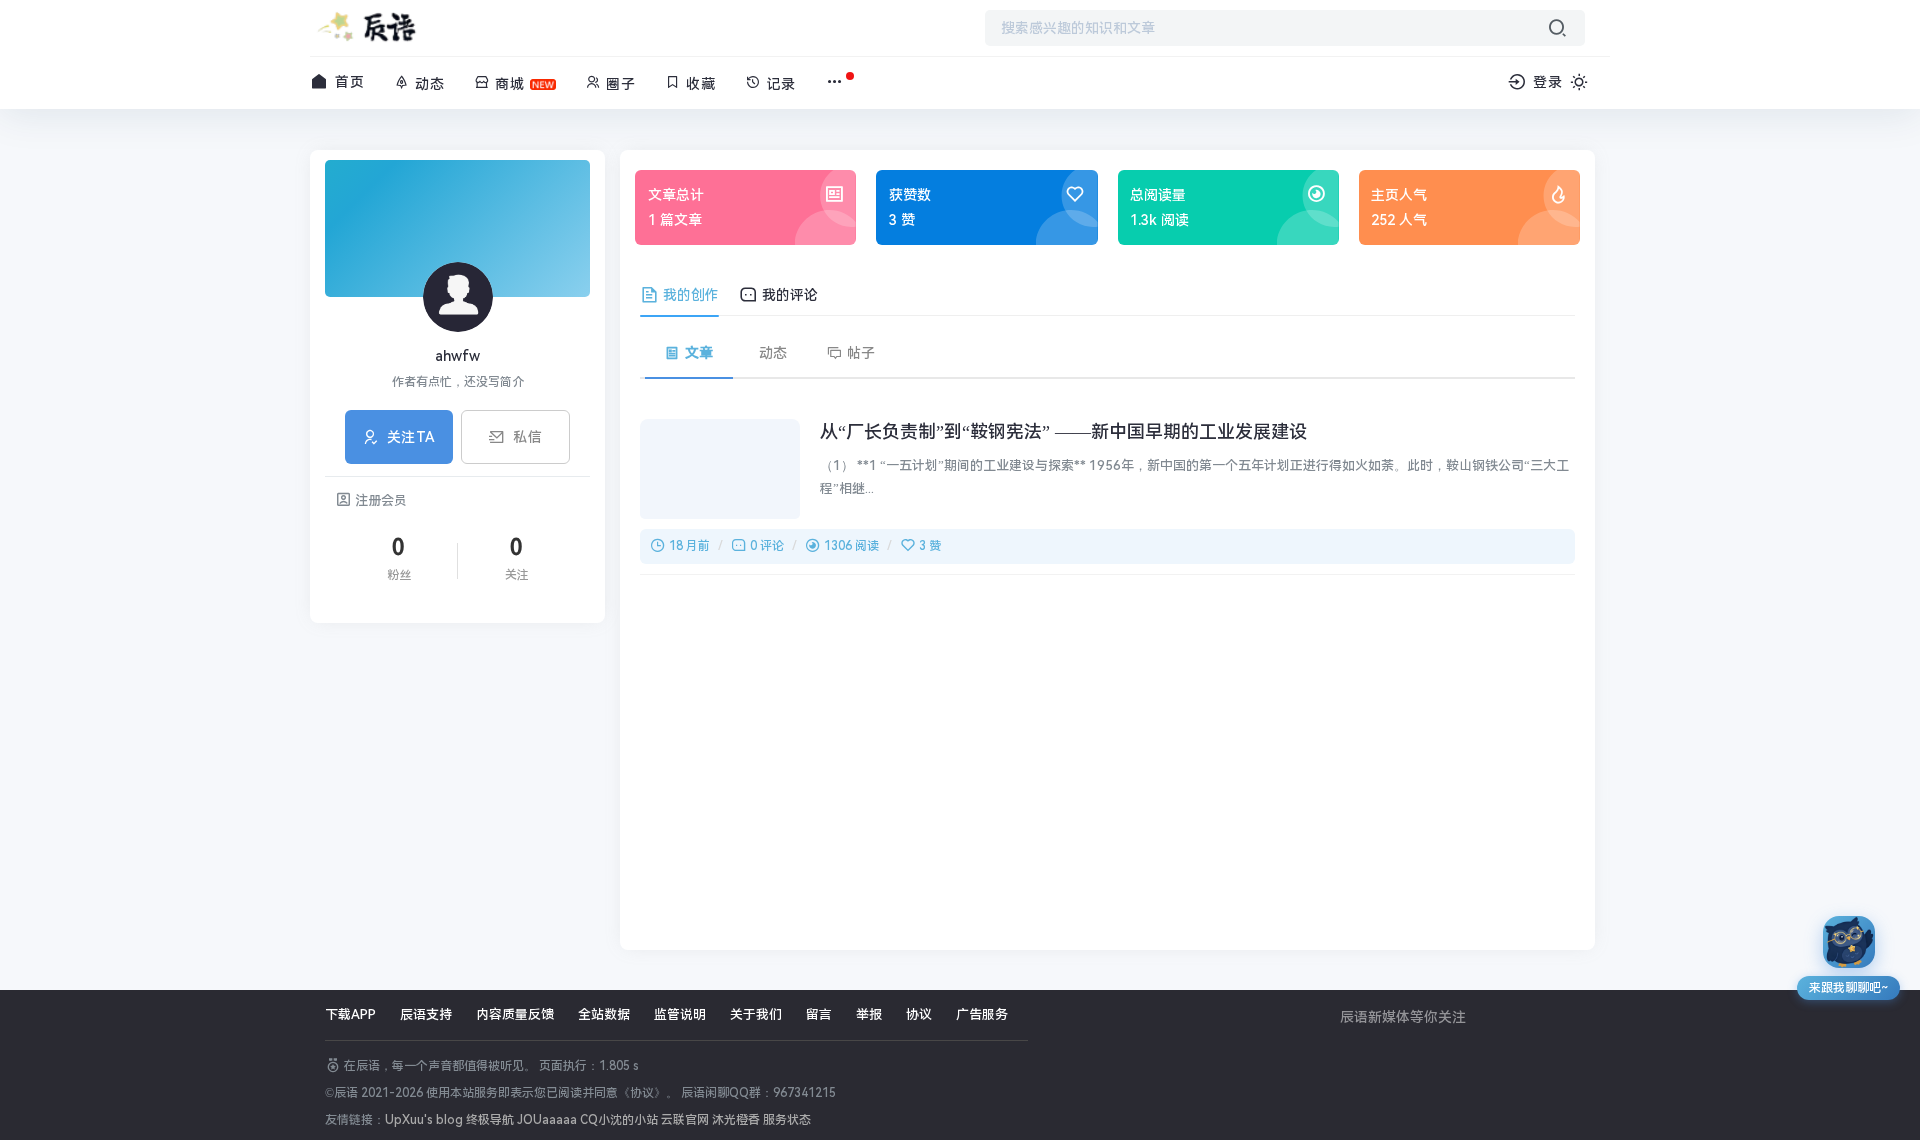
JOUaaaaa (547, 1120)
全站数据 (604, 1014)
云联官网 (685, 1120)
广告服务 (982, 1014)
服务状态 (787, 1120)
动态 (427, 84)
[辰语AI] (1849, 942)
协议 (919, 1014)
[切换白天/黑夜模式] (1579, 82)
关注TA (411, 437)
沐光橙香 (737, 1120)
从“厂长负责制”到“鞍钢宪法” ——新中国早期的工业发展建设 (1063, 431)
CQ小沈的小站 (619, 1120)
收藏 (698, 84)
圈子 (618, 84)
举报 (869, 1014)
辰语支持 (426, 1014)
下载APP (350, 1014)
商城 (507, 84)
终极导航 (490, 1120)
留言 (819, 1014)
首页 (347, 82)
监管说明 (680, 1014)
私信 (527, 437)
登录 (1545, 82)
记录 (778, 84)
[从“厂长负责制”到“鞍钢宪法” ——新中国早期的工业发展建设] (720, 469)
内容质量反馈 (515, 1014)
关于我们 (756, 1014)
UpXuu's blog (424, 1120)
